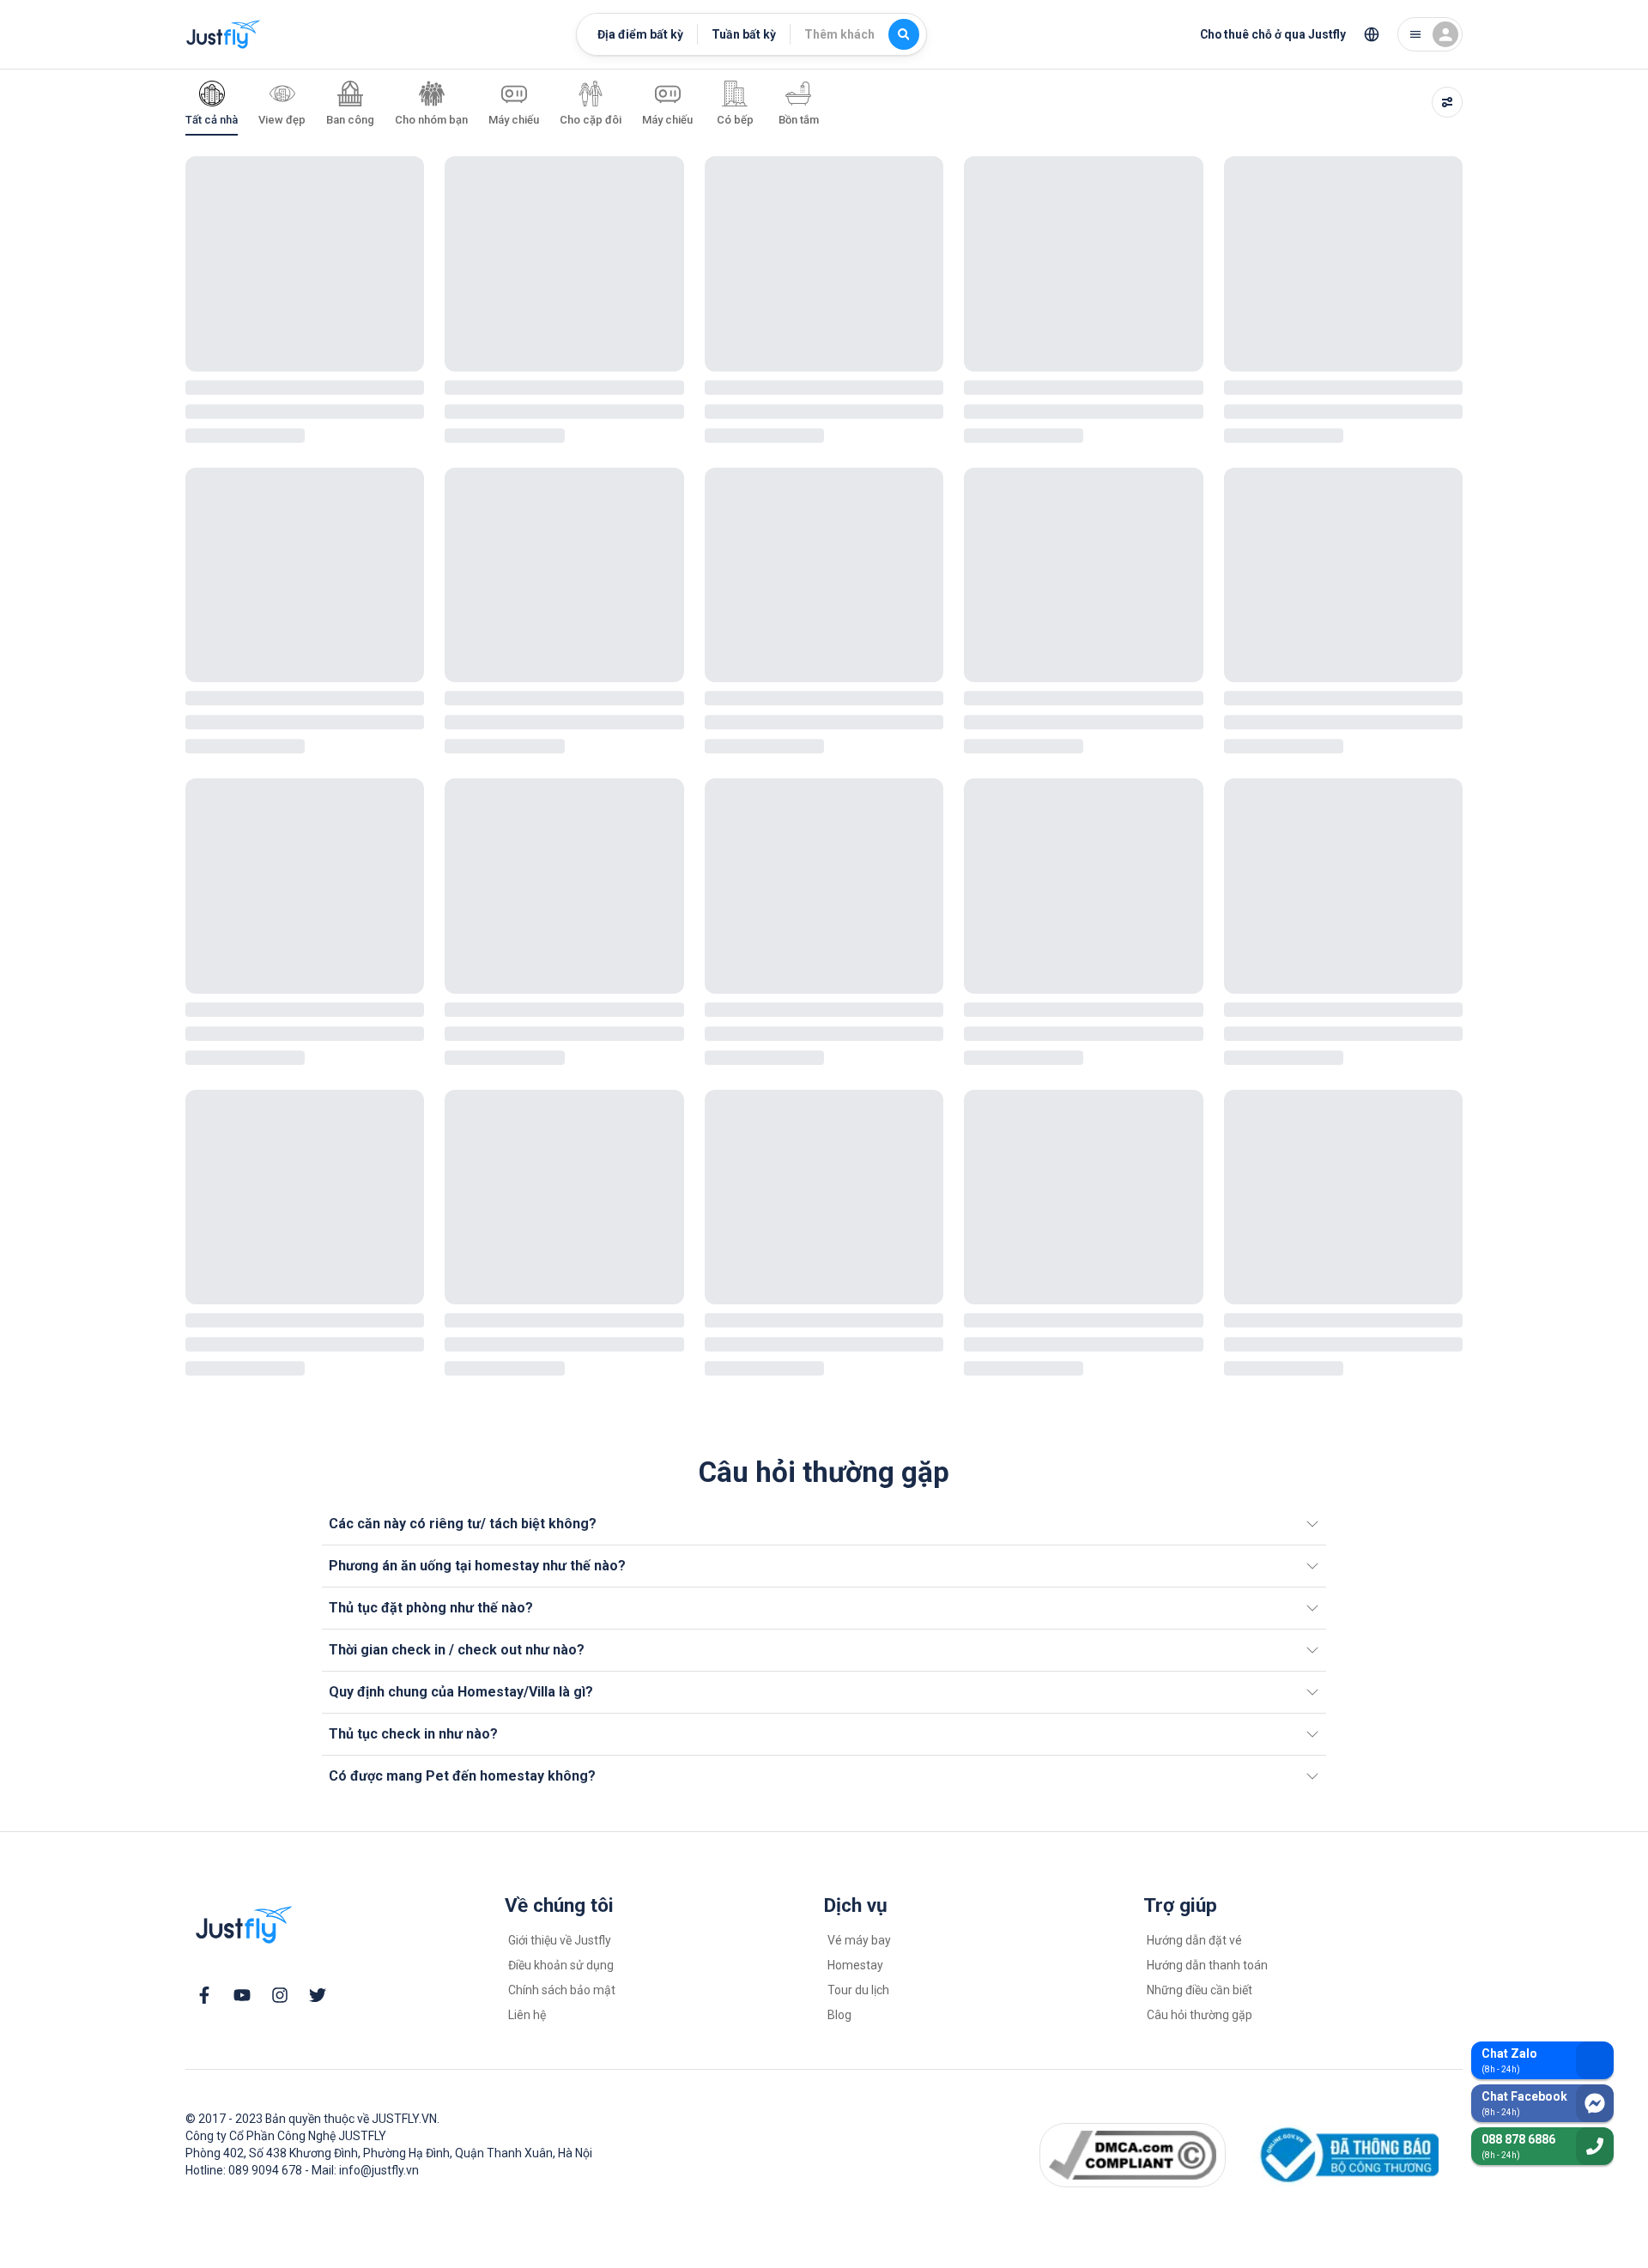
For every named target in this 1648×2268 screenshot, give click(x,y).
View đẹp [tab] (282, 120)
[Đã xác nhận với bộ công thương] (1346, 2155)
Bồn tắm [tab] (799, 120)
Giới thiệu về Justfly (560, 1940)
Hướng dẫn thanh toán (1207, 1965)
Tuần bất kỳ (744, 34)
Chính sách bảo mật (562, 1990)
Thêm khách (839, 34)
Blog (839, 2015)
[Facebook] (204, 1995)
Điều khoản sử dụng (561, 1965)
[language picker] (1372, 34)
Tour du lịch (858, 1990)
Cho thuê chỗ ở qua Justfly (1273, 34)
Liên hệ (527, 2015)
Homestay (855, 1965)
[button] (824, 1524)
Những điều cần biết (1200, 1990)
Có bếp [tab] (735, 120)
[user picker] (1430, 34)
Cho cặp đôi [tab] (591, 120)
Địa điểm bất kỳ (640, 34)
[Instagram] (280, 1995)
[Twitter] (318, 1995)
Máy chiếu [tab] (514, 120)
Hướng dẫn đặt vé (1194, 1940)
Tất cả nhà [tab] (212, 120)
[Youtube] (242, 1995)
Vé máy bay (859, 1940)
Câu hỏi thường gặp (1200, 2015)
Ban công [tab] (350, 120)
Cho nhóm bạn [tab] (431, 120)
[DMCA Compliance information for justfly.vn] (1132, 2155)
